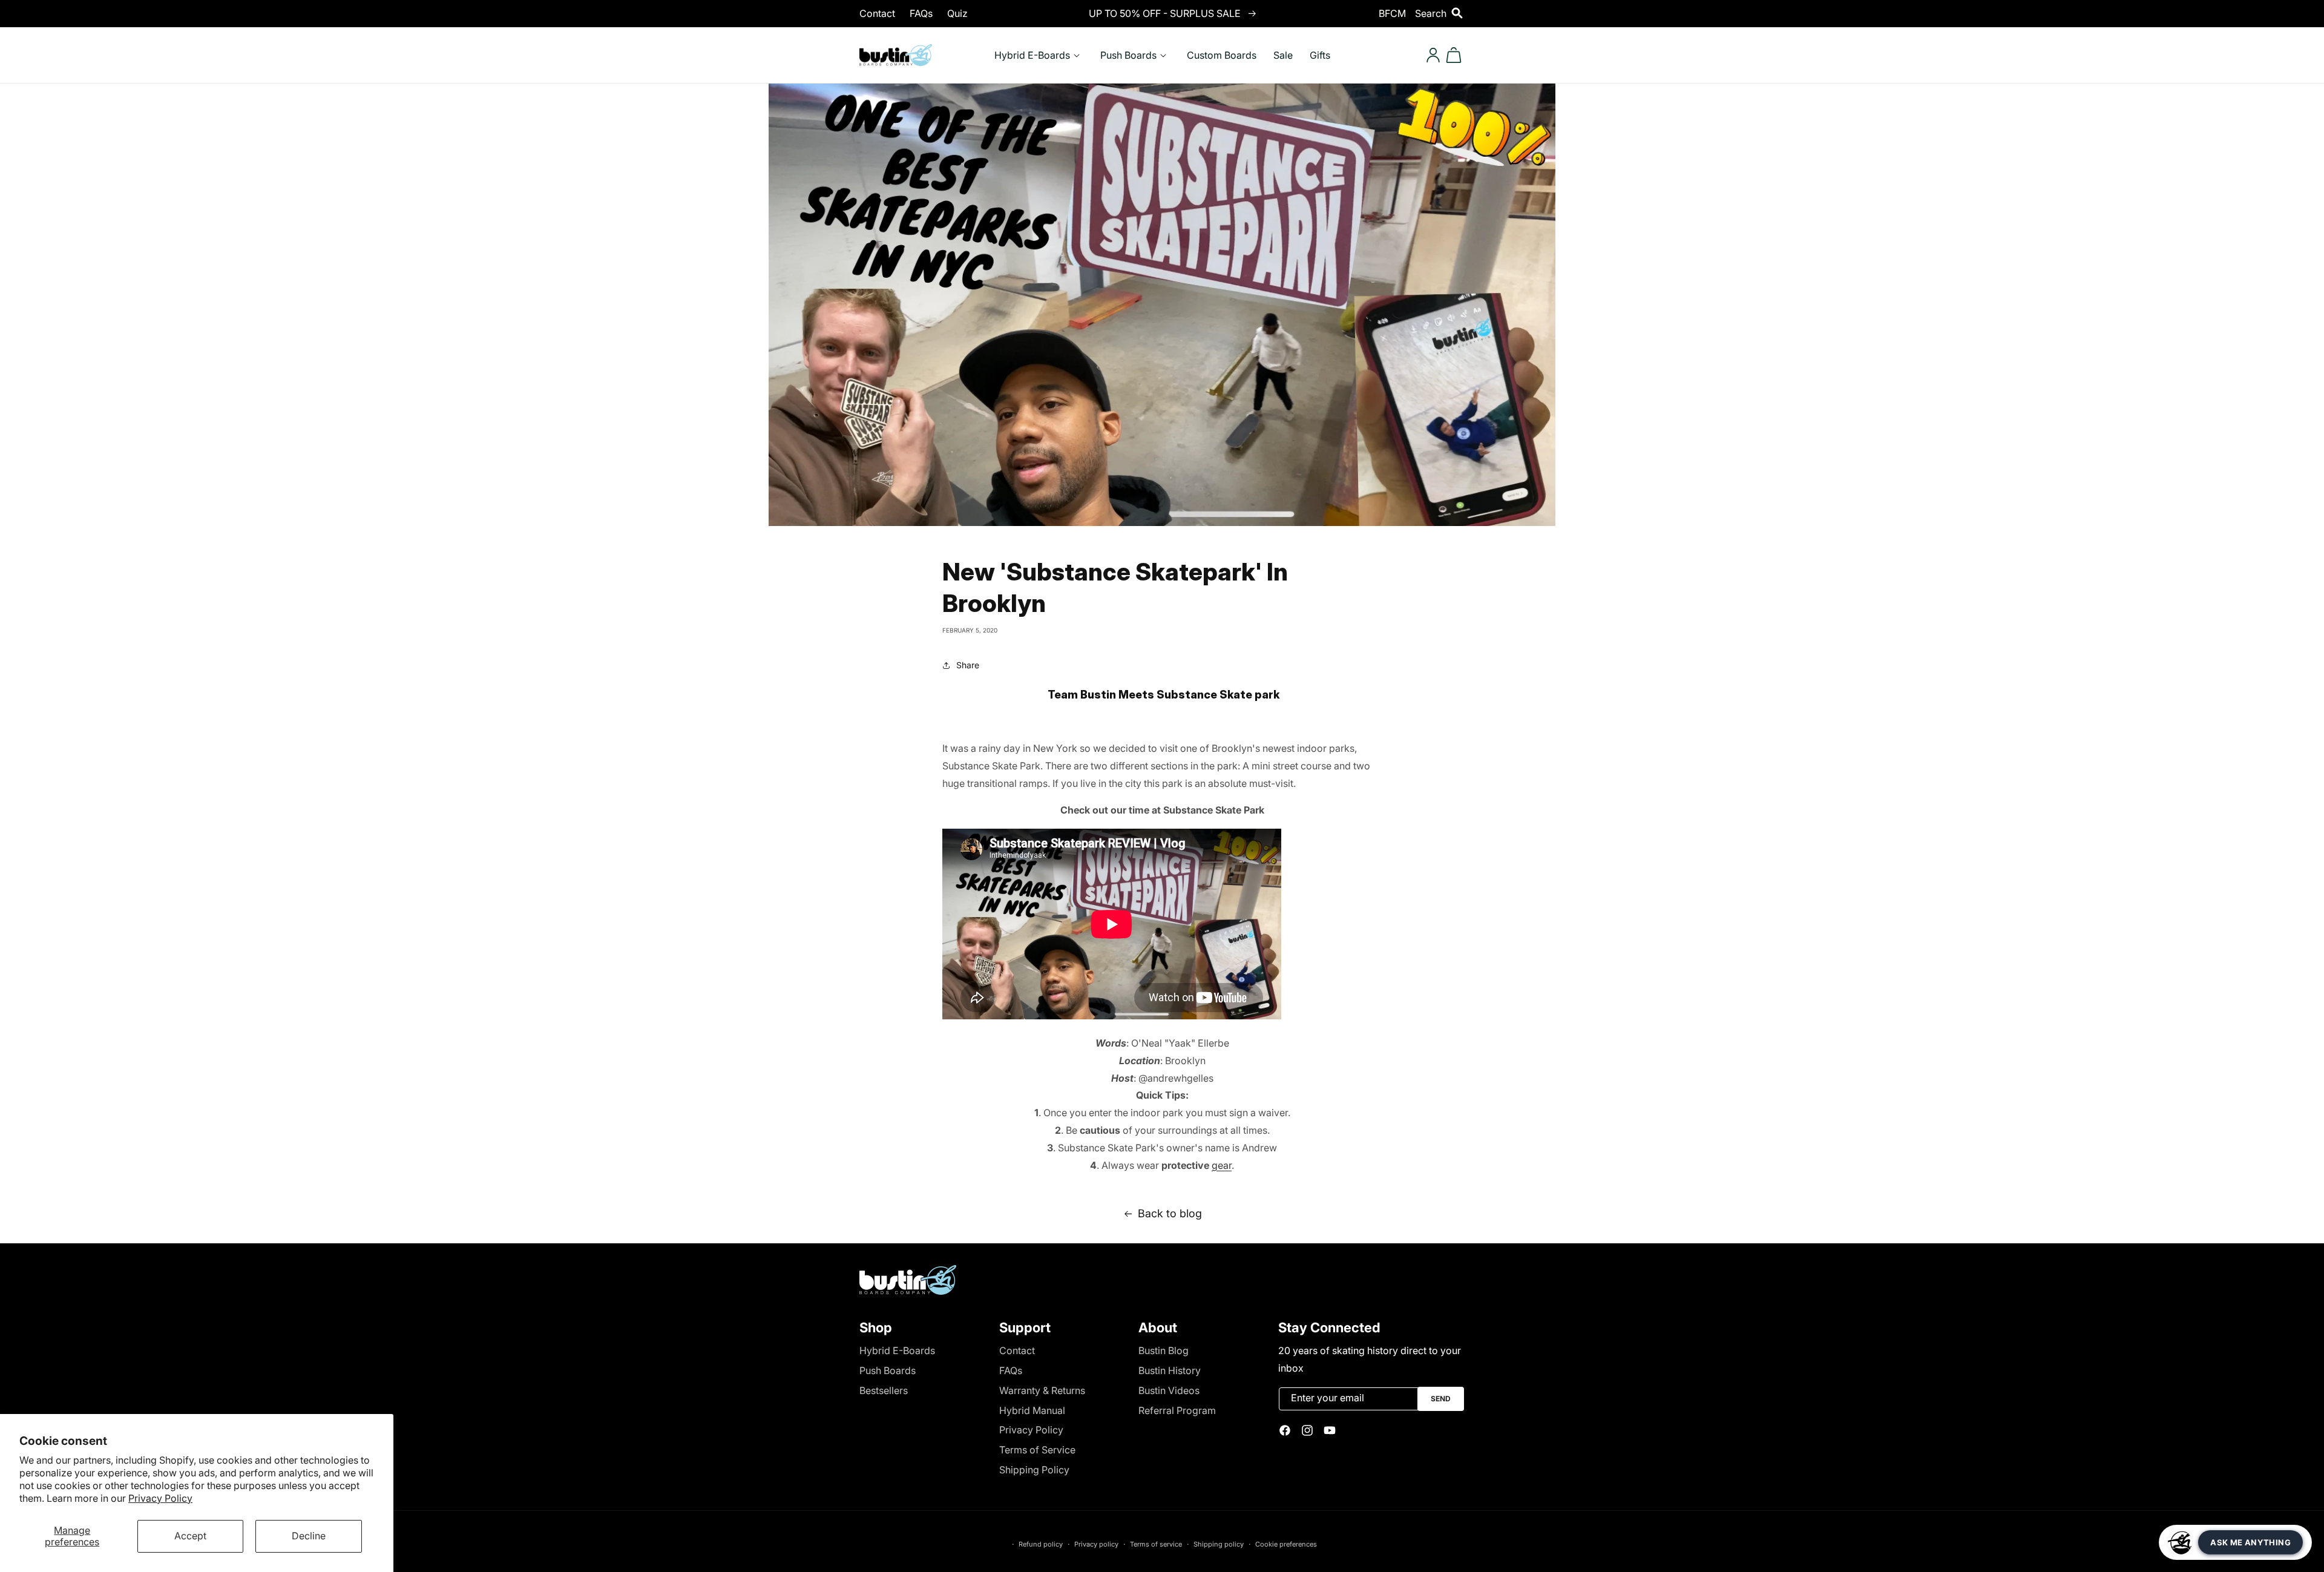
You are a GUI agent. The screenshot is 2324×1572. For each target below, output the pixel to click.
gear (1222, 1165)
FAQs (921, 13)
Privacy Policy (160, 1498)
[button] (1440, 13)
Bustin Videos (1169, 1390)
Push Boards (888, 1370)
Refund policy (1041, 1544)
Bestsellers (884, 1390)
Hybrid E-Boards (897, 1350)
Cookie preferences (1286, 1544)
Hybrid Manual (1032, 1410)
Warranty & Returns (1042, 1390)
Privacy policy (1096, 1544)
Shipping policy (1219, 1544)
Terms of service (1156, 1544)
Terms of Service (1037, 1450)
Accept (190, 1536)
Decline (309, 1536)
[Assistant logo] (2180, 1542)
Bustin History (1170, 1370)
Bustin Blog (1164, 1350)
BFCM (1392, 13)
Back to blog (1170, 1213)
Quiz (957, 13)
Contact (877, 13)
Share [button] (968, 665)
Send (1441, 1399)
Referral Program (1177, 1410)
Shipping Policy (1034, 1470)
